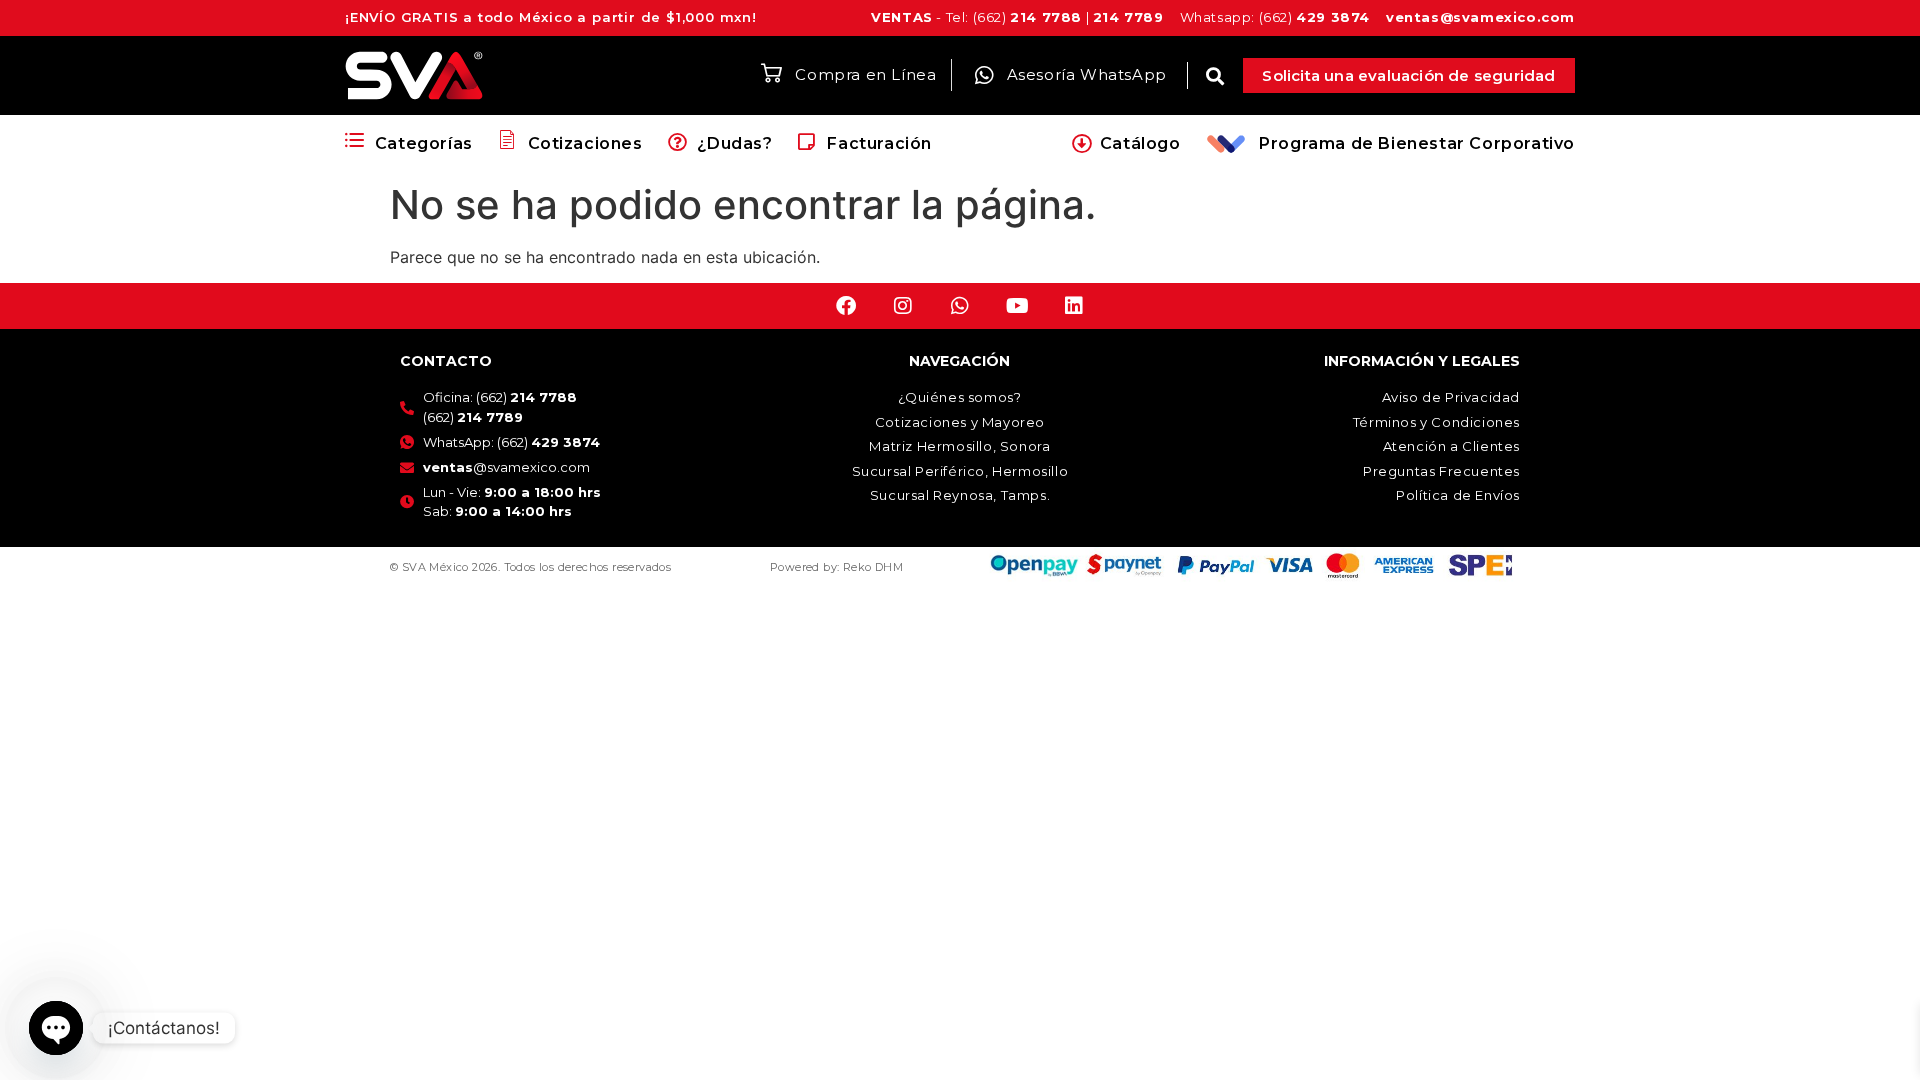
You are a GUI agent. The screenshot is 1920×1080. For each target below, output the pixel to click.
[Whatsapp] (960, 306)
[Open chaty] (56, 1028)
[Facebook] (846, 306)
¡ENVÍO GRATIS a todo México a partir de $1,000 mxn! (551, 17)
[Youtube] (1017, 306)
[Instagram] (903, 306)
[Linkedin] (1074, 306)
